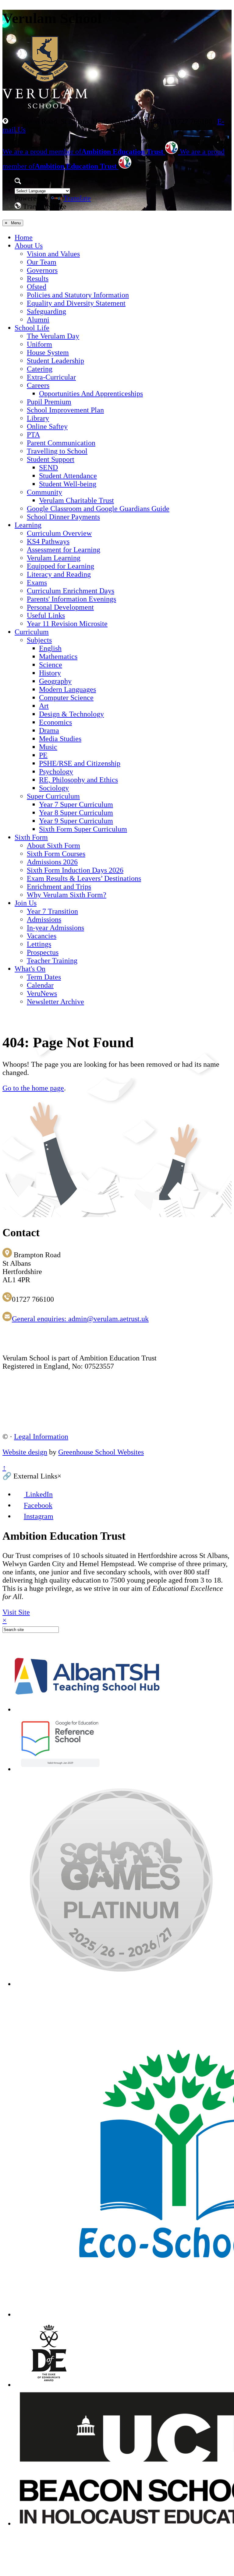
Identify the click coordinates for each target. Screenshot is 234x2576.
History (50, 673)
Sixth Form (31, 837)
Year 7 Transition (52, 911)
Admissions (44, 919)
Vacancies (42, 936)
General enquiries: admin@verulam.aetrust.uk (80, 1319)
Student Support (51, 459)
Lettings (39, 944)
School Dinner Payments (63, 517)
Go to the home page (33, 1088)
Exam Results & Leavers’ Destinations (84, 878)
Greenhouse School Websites (101, 1452)
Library (38, 418)
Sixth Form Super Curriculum (83, 829)
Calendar (40, 985)
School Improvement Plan (65, 410)
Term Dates (44, 977)
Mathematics (58, 656)
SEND (48, 467)
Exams (37, 583)
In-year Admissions (55, 928)
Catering (40, 369)
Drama (49, 730)
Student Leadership (55, 361)
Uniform (39, 344)
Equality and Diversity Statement (76, 303)
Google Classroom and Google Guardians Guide (98, 509)
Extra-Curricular (51, 377)
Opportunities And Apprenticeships (91, 394)
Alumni (38, 320)
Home (24, 237)
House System (48, 352)
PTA (33, 435)
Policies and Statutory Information (78, 295)
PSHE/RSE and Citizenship (80, 763)
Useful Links (46, 615)
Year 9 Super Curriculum (76, 821)
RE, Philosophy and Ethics (78, 780)
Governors (42, 270)
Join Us (26, 903)
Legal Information (41, 1437)
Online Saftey (47, 426)
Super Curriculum (53, 796)
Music (48, 747)
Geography (55, 681)
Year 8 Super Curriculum (76, 813)
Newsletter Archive (55, 1002)
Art (44, 706)
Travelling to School (57, 451)
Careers (38, 385)
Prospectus (43, 952)
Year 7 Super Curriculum (76, 804)
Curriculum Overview (59, 533)
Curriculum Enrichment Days (71, 591)
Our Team (42, 262)
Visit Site (16, 1612)
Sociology (54, 788)
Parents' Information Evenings (71, 599)
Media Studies (60, 739)
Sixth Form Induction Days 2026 (75, 870)
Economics (55, 722)
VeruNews (42, 993)
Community (44, 492)
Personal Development (60, 607)
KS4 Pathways (48, 541)
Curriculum (32, 632)
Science (51, 665)
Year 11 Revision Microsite (67, 624)
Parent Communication (61, 443)
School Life (32, 328)
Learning (28, 525)
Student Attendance (68, 476)
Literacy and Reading (59, 574)
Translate (77, 198)
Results (38, 278)
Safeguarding (46, 311)
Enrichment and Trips (59, 887)
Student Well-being (68, 484)
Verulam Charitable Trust (76, 500)
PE (43, 755)
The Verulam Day (53, 336)
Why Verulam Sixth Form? (67, 895)
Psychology (56, 772)
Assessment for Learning (64, 550)
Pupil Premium (49, 402)
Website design (25, 1452)
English (50, 648)
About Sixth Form (53, 845)
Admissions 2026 (52, 862)
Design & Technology (71, 714)
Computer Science (66, 698)
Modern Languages (67, 689)
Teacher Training (52, 961)
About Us (29, 246)
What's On (30, 969)
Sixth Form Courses (56, 854)
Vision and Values (53, 254)
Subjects (39, 640)
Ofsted (37, 287)
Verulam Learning (54, 558)
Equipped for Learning (60, 566)
